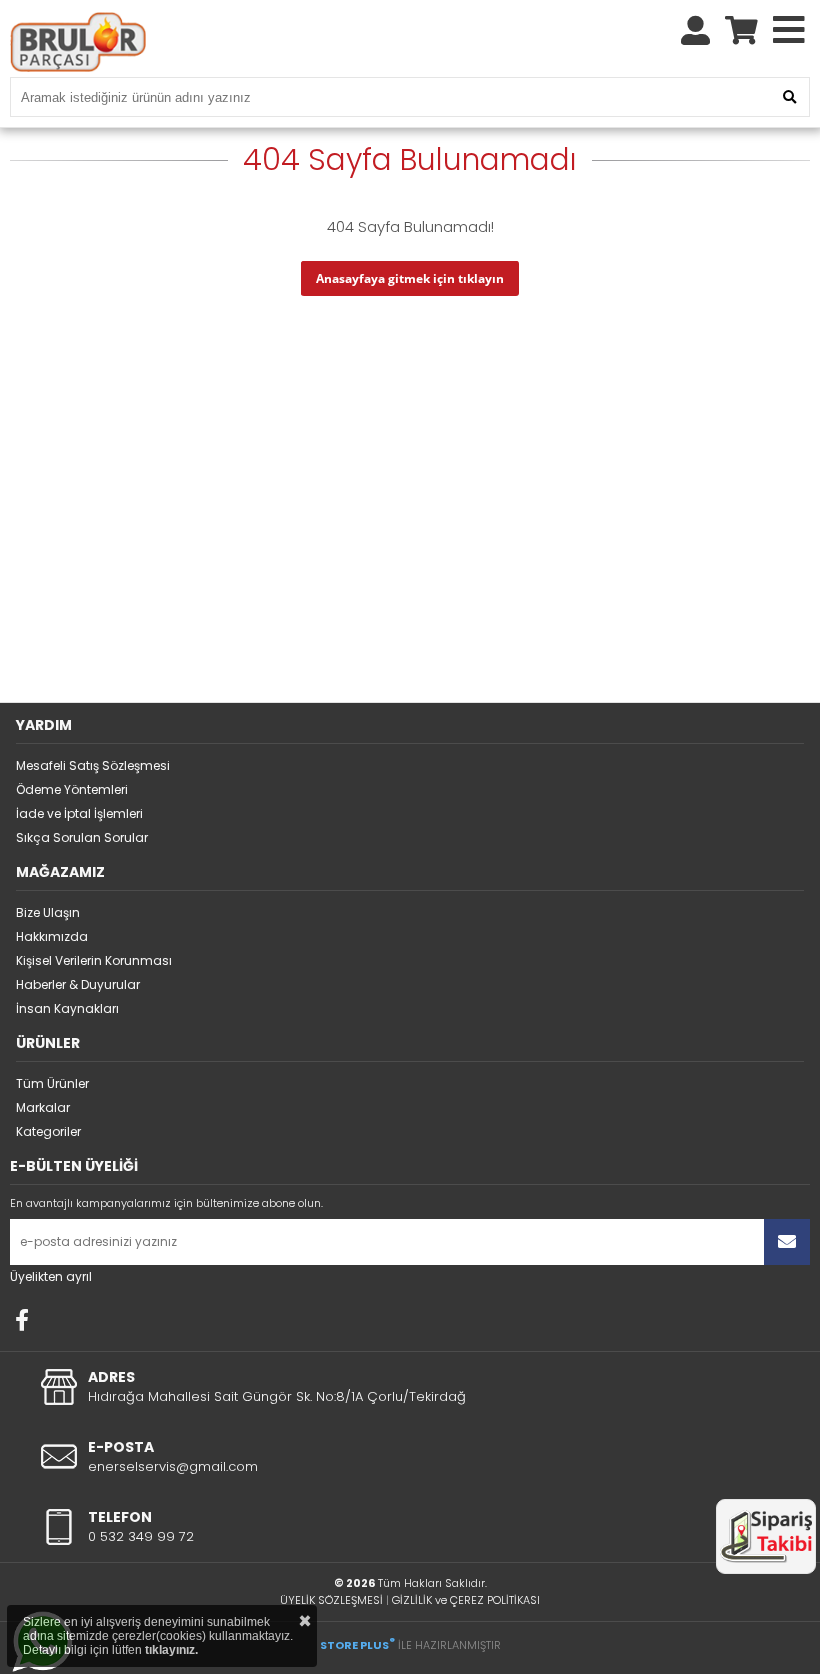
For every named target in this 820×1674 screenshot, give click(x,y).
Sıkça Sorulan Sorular (82, 837)
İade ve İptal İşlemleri (79, 813)
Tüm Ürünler (52, 1083)
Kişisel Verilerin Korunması (94, 960)
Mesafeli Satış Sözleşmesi (93, 765)
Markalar (43, 1107)
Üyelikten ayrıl (51, 1276)
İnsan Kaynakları (67, 1008)
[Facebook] (22, 1320)
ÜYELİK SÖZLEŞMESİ (331, 1600)
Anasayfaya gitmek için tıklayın (410, 278)
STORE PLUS (357, 1645)
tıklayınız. (171, 1650)
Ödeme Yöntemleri (72, 789)
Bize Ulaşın (48, 912)
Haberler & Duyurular (78, 984)
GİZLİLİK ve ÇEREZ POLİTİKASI (466, 1600)
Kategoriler (48, 1131)
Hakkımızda (52, 936)
